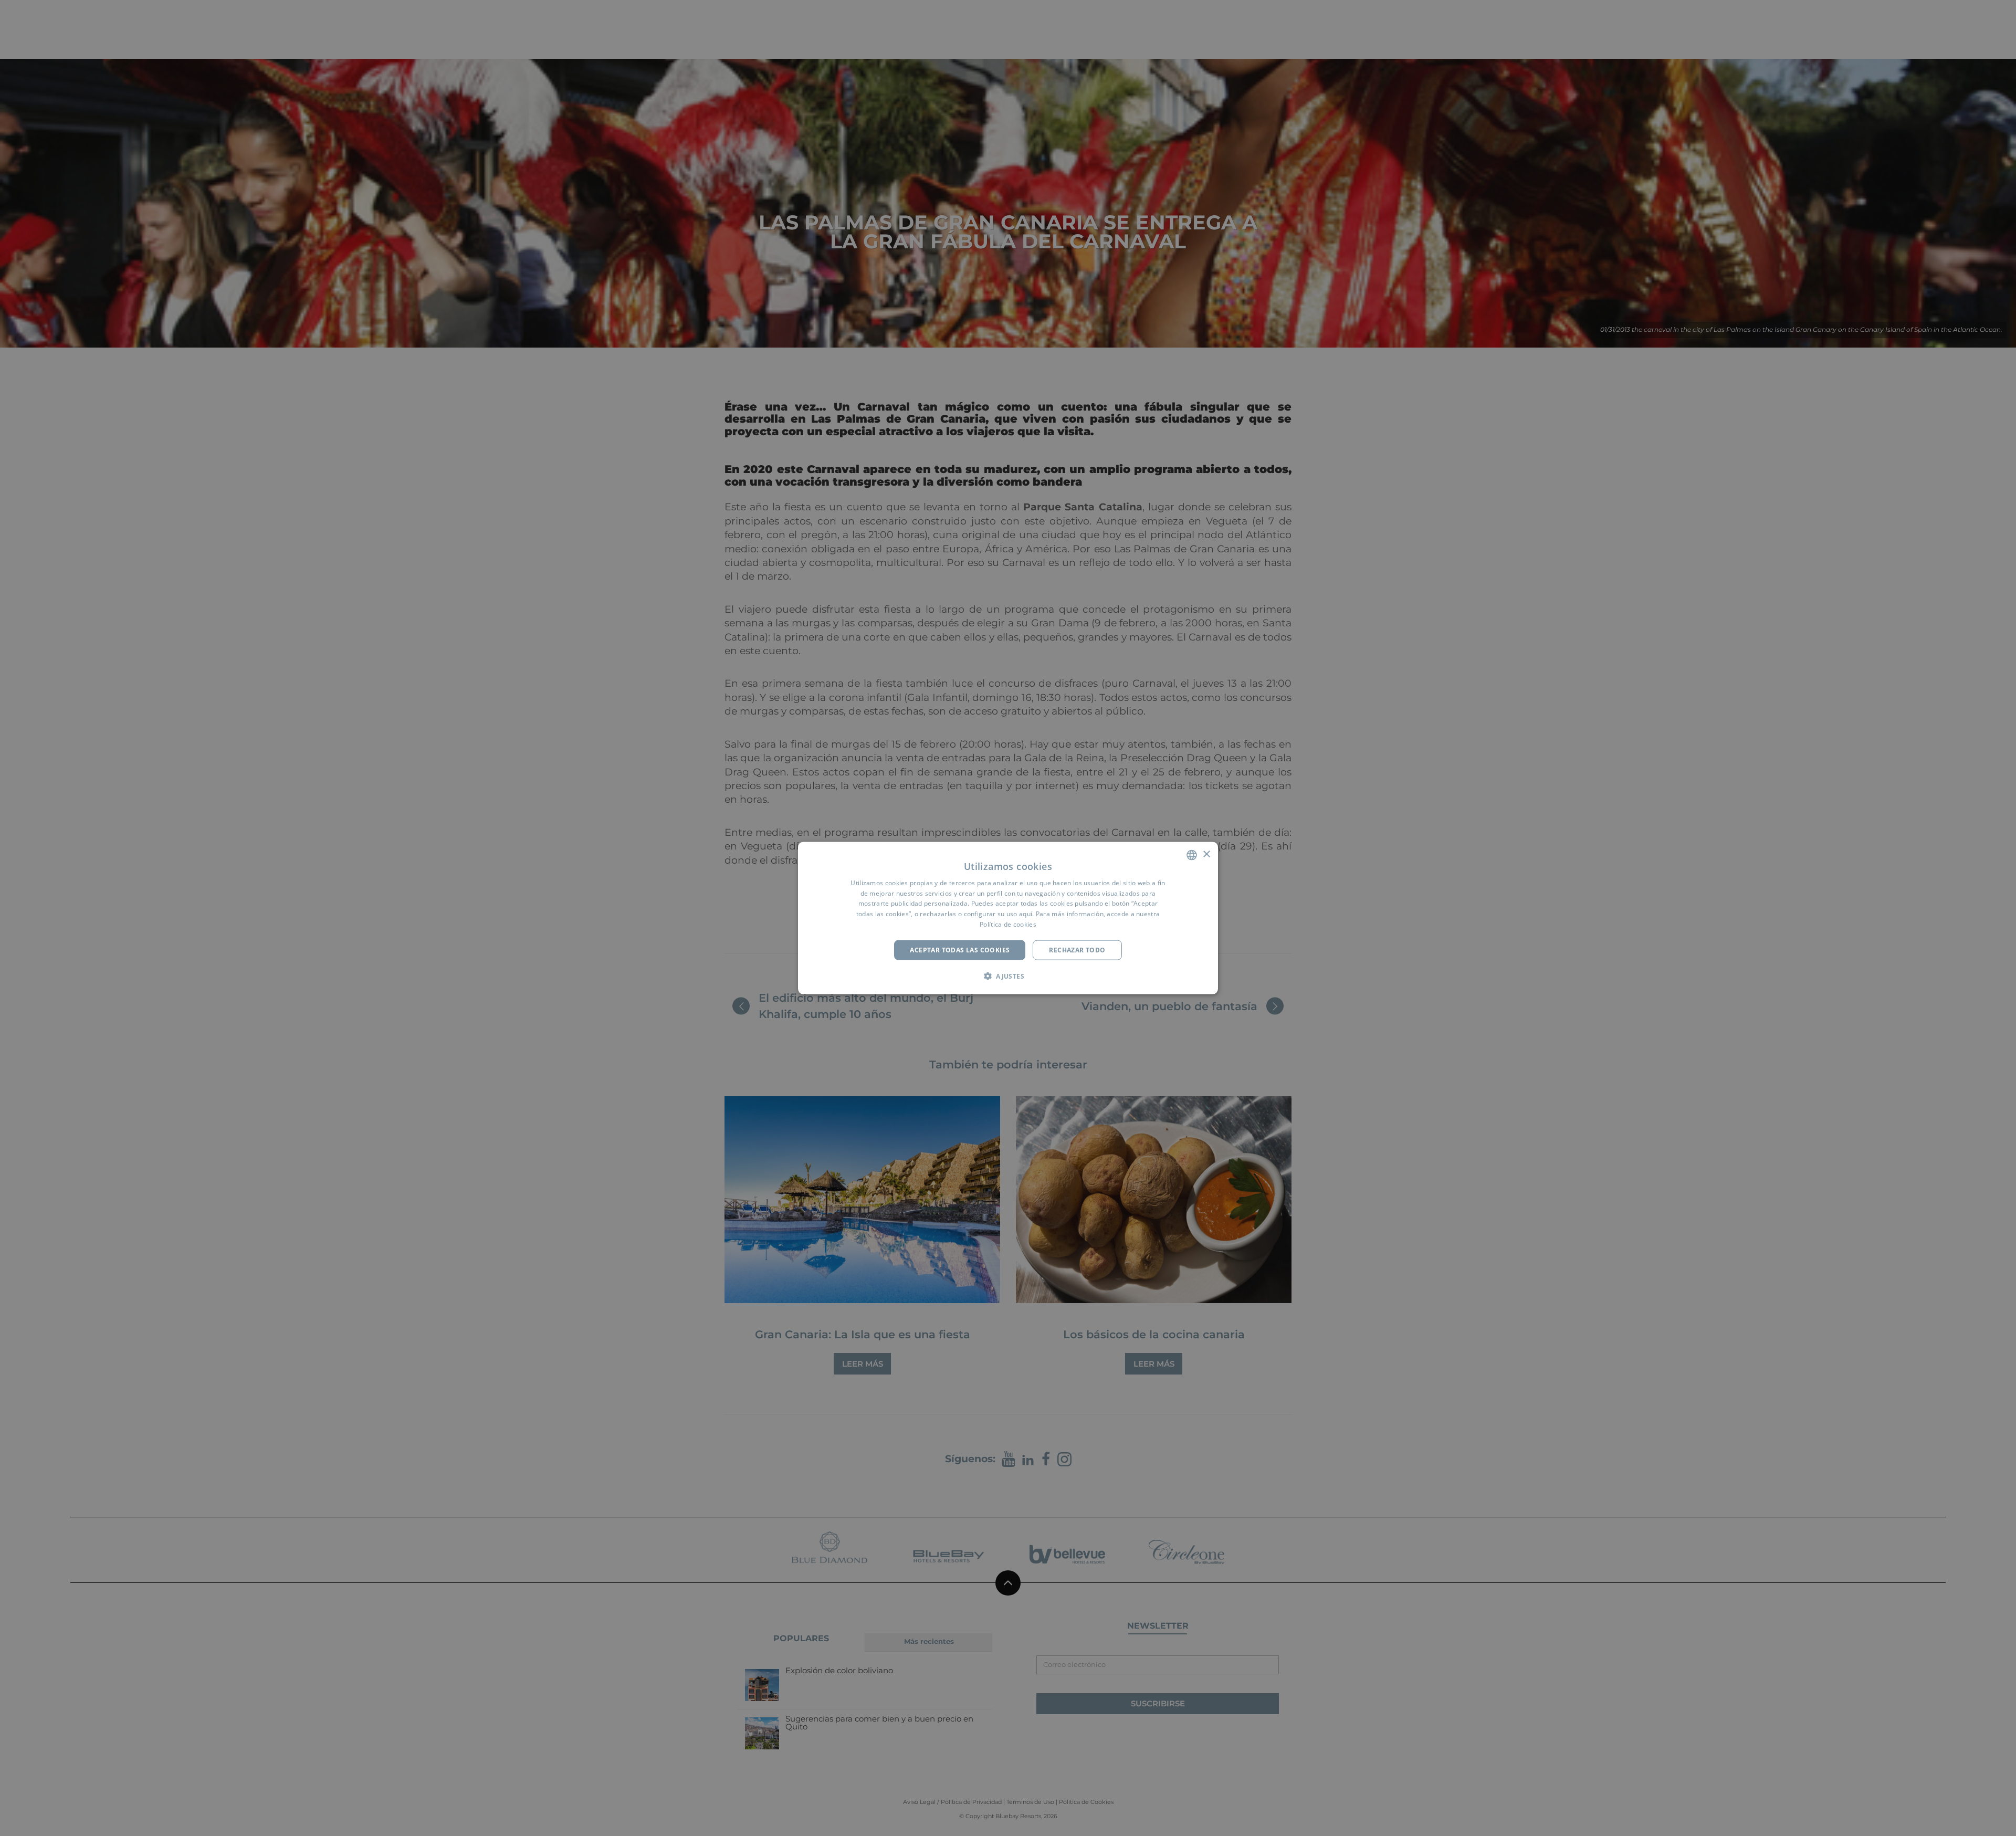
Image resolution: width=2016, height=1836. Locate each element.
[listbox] (1192, 855)
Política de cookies (1008, 924)
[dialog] (1008, 918)
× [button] (1206, 854)
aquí (1026, 914)
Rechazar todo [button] (1077, 950)
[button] (1008, 976)
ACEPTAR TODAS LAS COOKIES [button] (960, 950)
